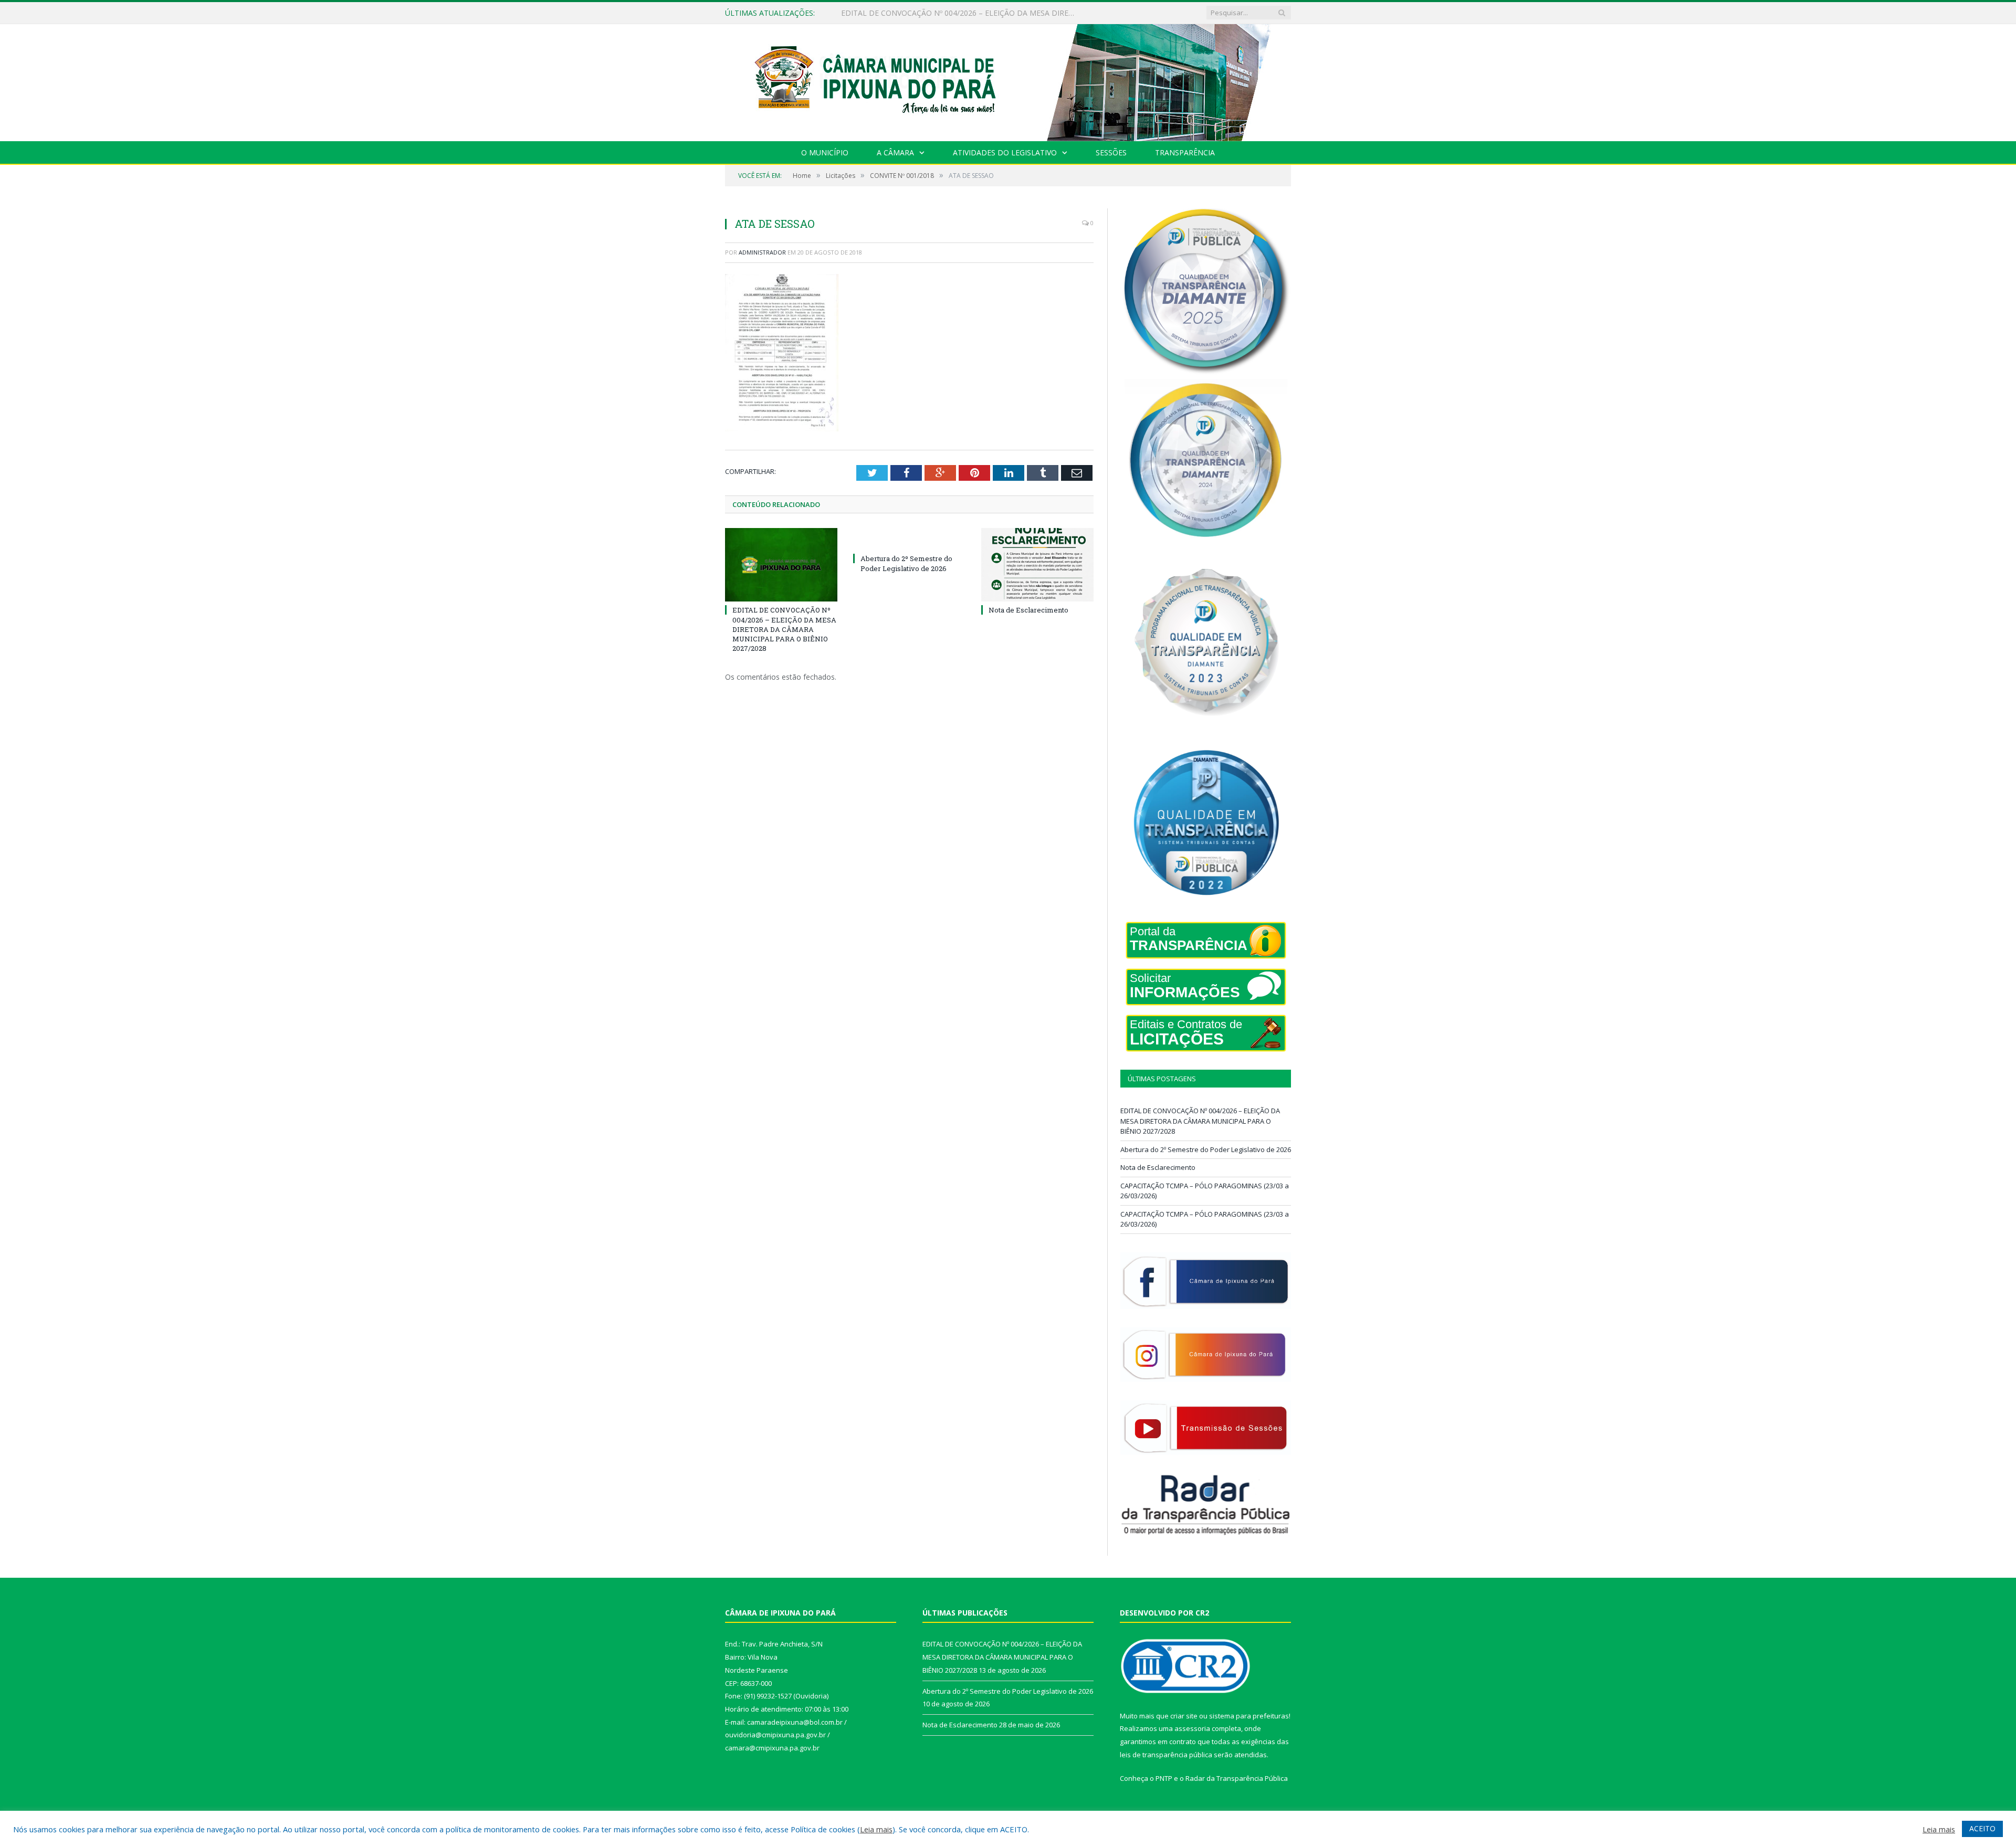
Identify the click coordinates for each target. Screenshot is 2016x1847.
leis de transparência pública (1166, 1755)
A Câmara (895, 152)
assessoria (1192, 1728)
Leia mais (876, 1829)
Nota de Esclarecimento (1028, 610)
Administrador (762, 252)
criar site (1184, 1716)
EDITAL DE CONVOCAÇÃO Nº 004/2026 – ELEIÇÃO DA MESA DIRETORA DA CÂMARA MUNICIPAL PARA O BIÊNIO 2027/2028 (784, 629)
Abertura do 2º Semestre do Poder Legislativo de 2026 (934, 13)
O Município (825, 152)
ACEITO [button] (1982, 1828)
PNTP (1164, 1778)
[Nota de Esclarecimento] (1037, 565)
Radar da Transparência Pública (1237, 1778)
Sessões (1111, 152)
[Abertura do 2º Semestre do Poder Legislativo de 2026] (909, 539)
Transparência (1185, 152)
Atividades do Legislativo (1005, 152)
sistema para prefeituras (1249, 1716)
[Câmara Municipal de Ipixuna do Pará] (1008, 80)
